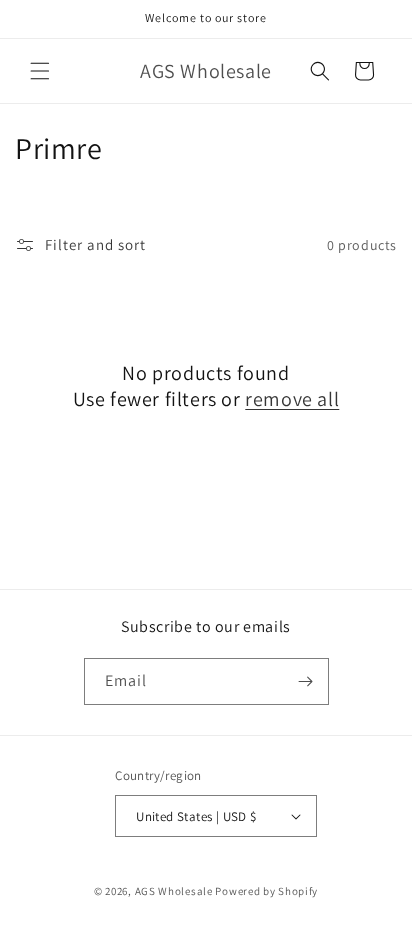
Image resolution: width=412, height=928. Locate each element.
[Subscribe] (306, 681)
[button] (40, 71)
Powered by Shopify (266, 891)
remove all (292, 399)
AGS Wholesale (174, 891)
